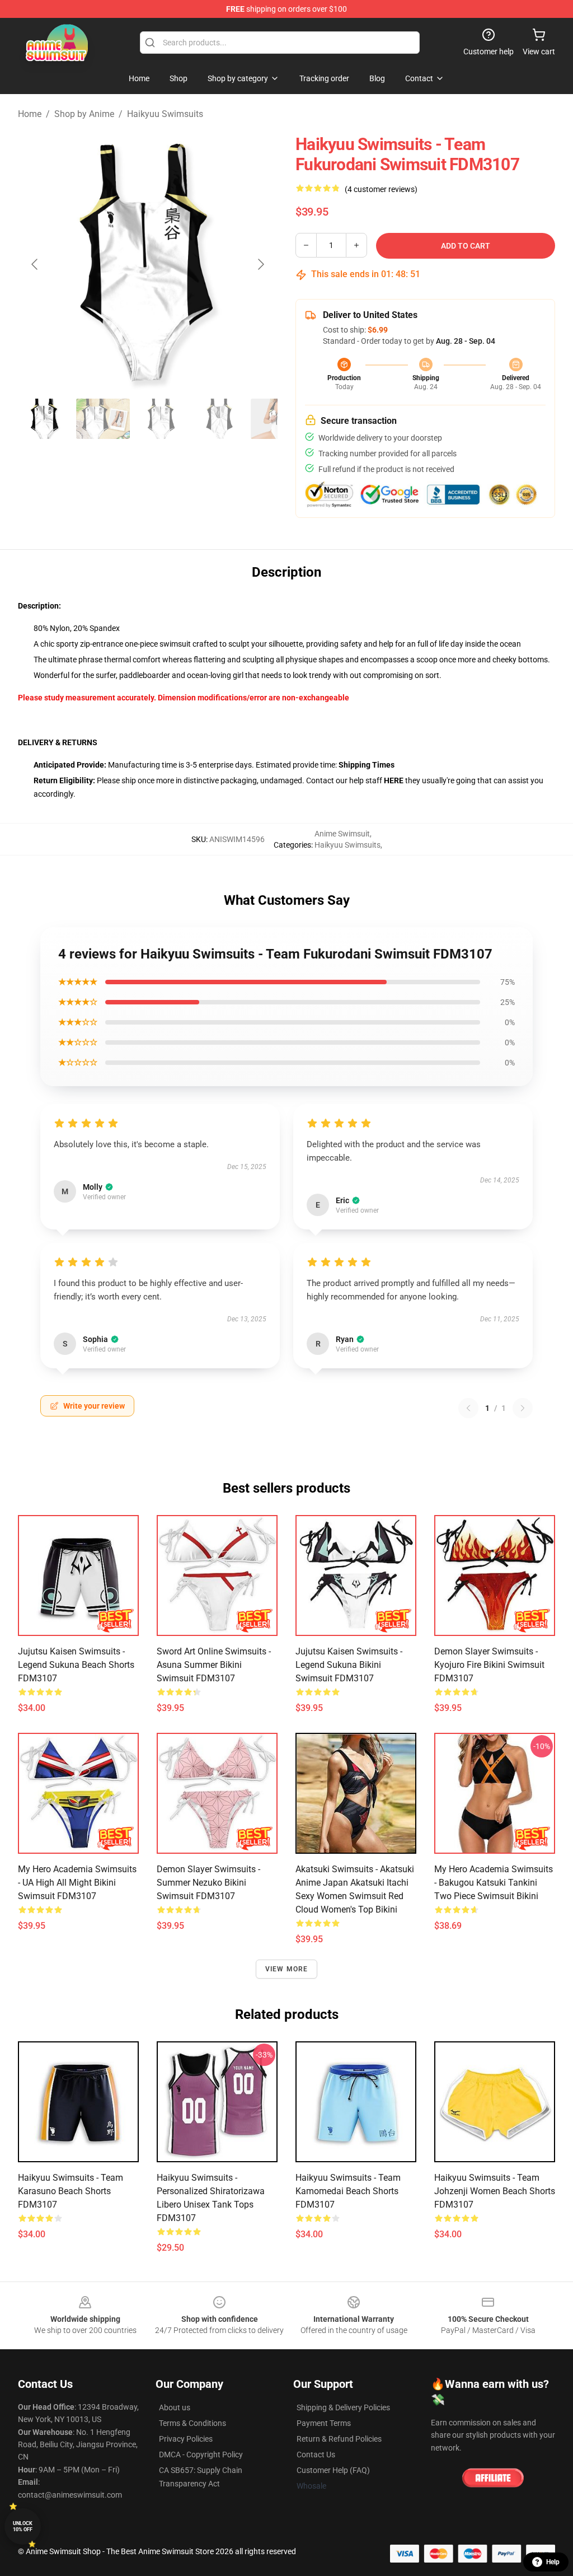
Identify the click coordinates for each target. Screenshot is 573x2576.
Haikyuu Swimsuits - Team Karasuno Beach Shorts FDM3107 (71, 2191)
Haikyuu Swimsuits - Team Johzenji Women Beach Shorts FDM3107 (495, 2191)
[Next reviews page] (523, 1408)
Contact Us (316, 2455)
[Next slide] (260, 264)
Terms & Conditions (192, 2423)
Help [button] (553, 2562)
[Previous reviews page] (468, 1408)
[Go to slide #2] (103, 419)
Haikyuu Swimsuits (165, 114)
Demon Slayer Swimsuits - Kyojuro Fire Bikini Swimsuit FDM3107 (489, 1665)
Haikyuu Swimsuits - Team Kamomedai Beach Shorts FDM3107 (348, 2191)
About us (175, 2407)
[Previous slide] (35, 264)
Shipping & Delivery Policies (343, 2407)
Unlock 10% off (23, 2526)
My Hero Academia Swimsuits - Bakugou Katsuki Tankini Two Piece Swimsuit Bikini (494, 1883)
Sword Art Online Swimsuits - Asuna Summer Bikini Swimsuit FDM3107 (214, 1665)
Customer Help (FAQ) (333, 2470)
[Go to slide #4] (219, 419)
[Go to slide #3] (161, 419)
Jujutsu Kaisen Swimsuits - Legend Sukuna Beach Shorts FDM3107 (76, 1665)
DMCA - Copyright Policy (201, 2455)
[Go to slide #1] (45, 419)
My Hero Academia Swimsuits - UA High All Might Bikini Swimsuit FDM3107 (77, 1883)
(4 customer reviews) (381, 189)
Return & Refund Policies (339, 2439)
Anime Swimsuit (342, 834)
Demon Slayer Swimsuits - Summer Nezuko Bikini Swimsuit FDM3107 (208, 1883)
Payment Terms (324, 2423)
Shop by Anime (84, 114)
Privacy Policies (186, 2439)
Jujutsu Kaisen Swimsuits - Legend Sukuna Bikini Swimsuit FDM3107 (349, 1665)
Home (30, 114)
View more (287, 1969)
